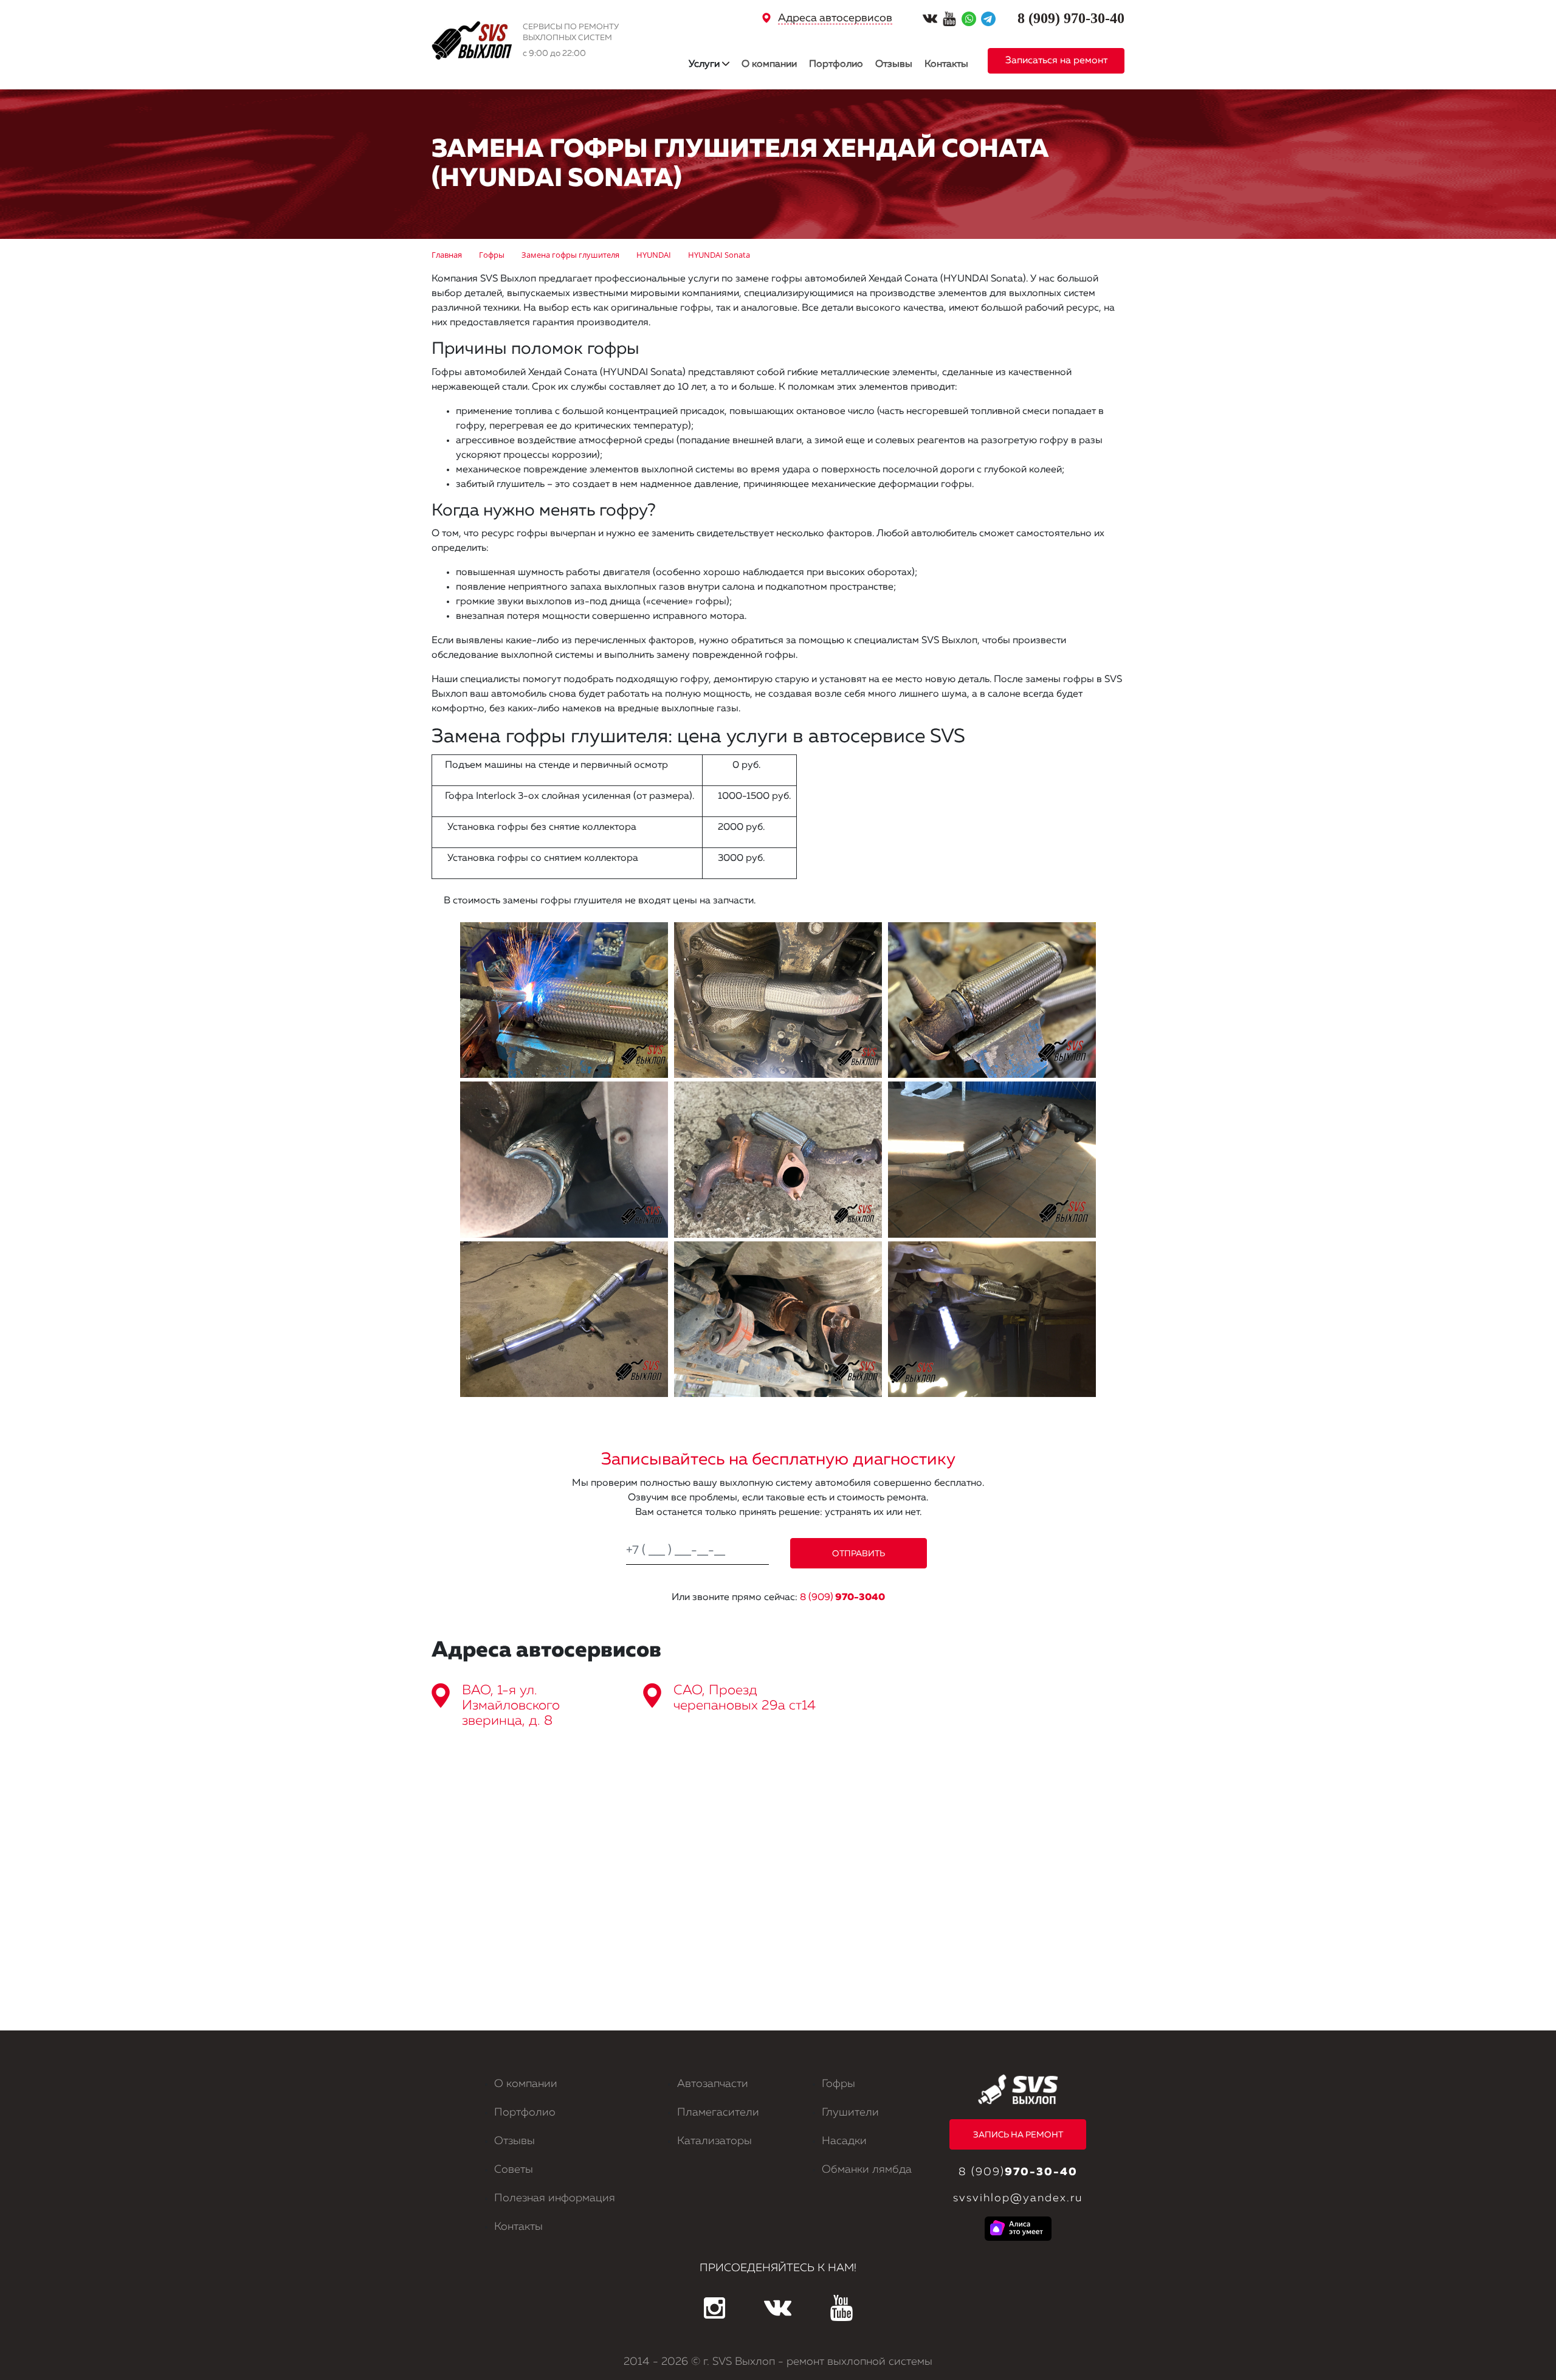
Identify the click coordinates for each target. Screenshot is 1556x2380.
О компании (769, 64)
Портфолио (836, 64)
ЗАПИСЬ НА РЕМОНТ (1018, 2135)
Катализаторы (714, 2141)
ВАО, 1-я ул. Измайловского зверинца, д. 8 (511, 1706)
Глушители (850, 2113)
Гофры (838, 2084)
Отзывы (894, 64)
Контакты (946, 64)
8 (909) (842, 1598)
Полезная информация (555, 2198)
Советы (514, 2170)
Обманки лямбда (867, 2170)
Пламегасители (718, 2113)
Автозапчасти (713, 2084)
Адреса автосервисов (835, 18)
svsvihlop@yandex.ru (1018, 2198)
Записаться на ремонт (1056, 61)
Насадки (844, 2141)
